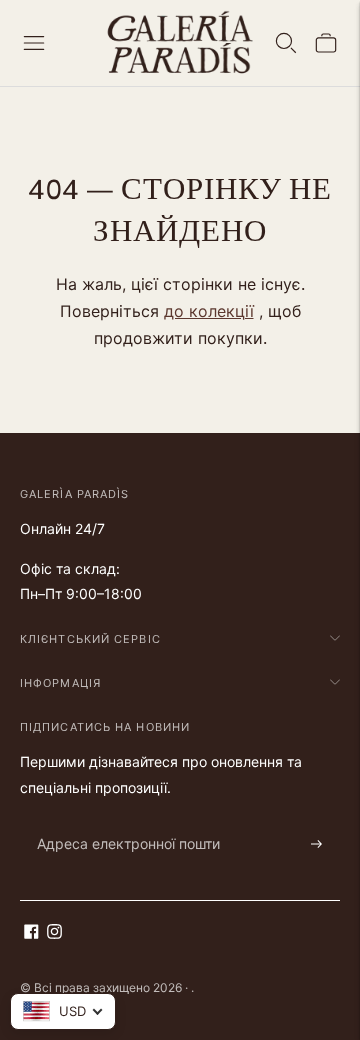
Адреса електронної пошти (118, 820)
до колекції (209, 311)
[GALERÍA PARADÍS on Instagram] (54, 933)
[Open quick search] (286, 43)
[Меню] (34, 43)
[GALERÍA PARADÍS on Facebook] (31, 933)
